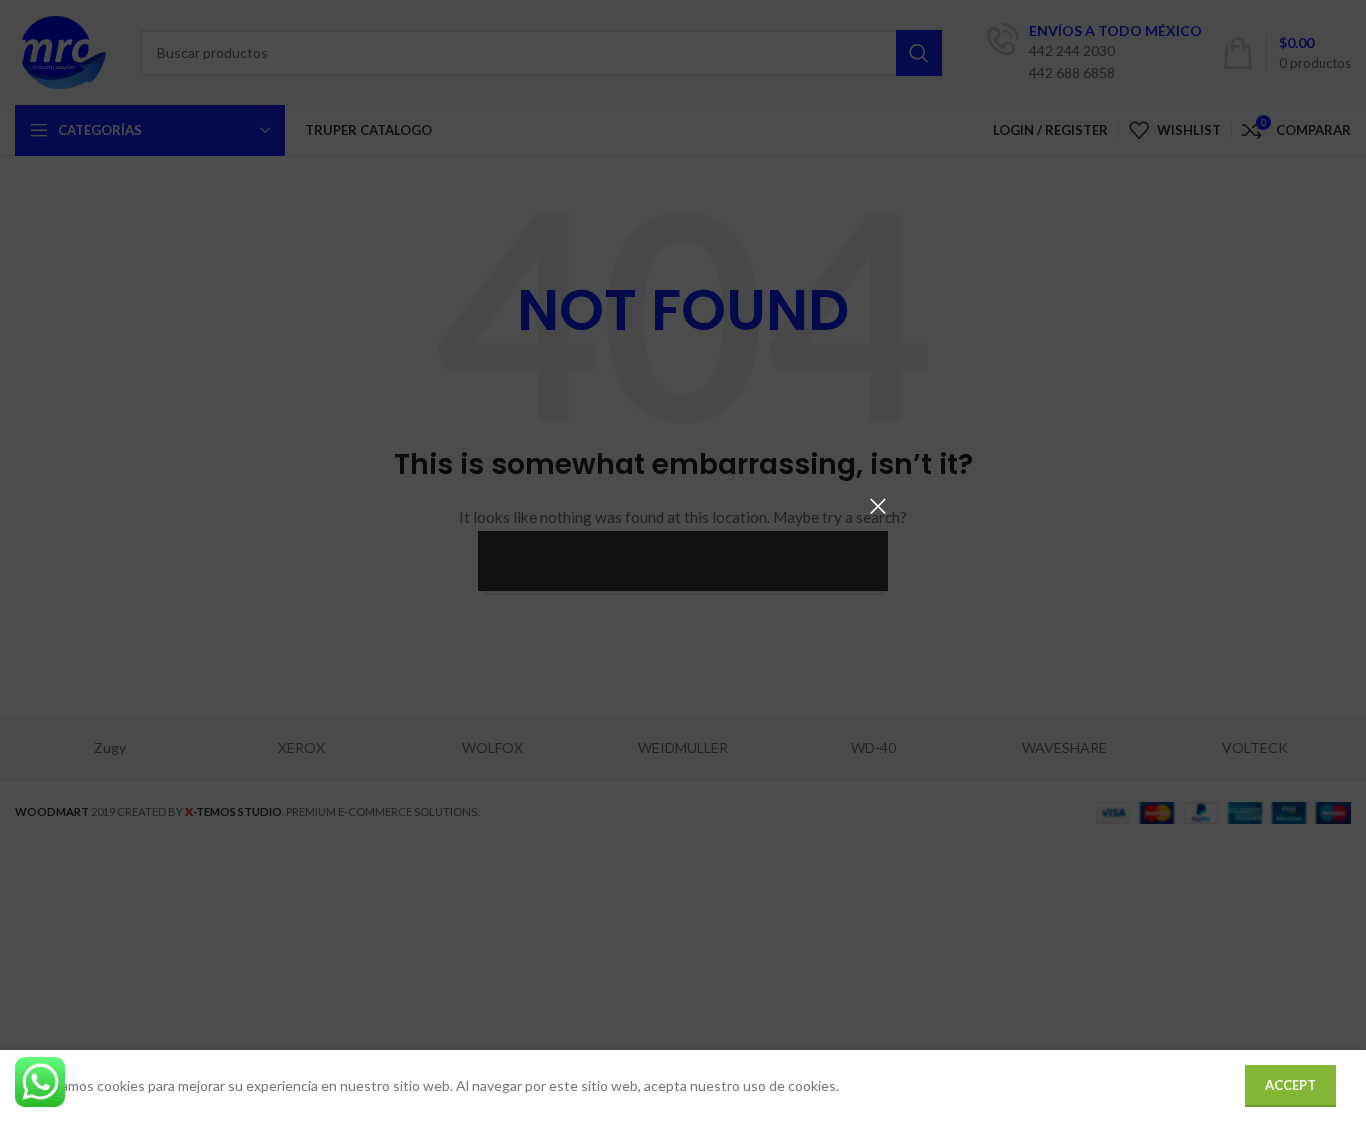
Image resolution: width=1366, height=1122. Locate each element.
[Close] (878, 506)
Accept (1290, 1085)
